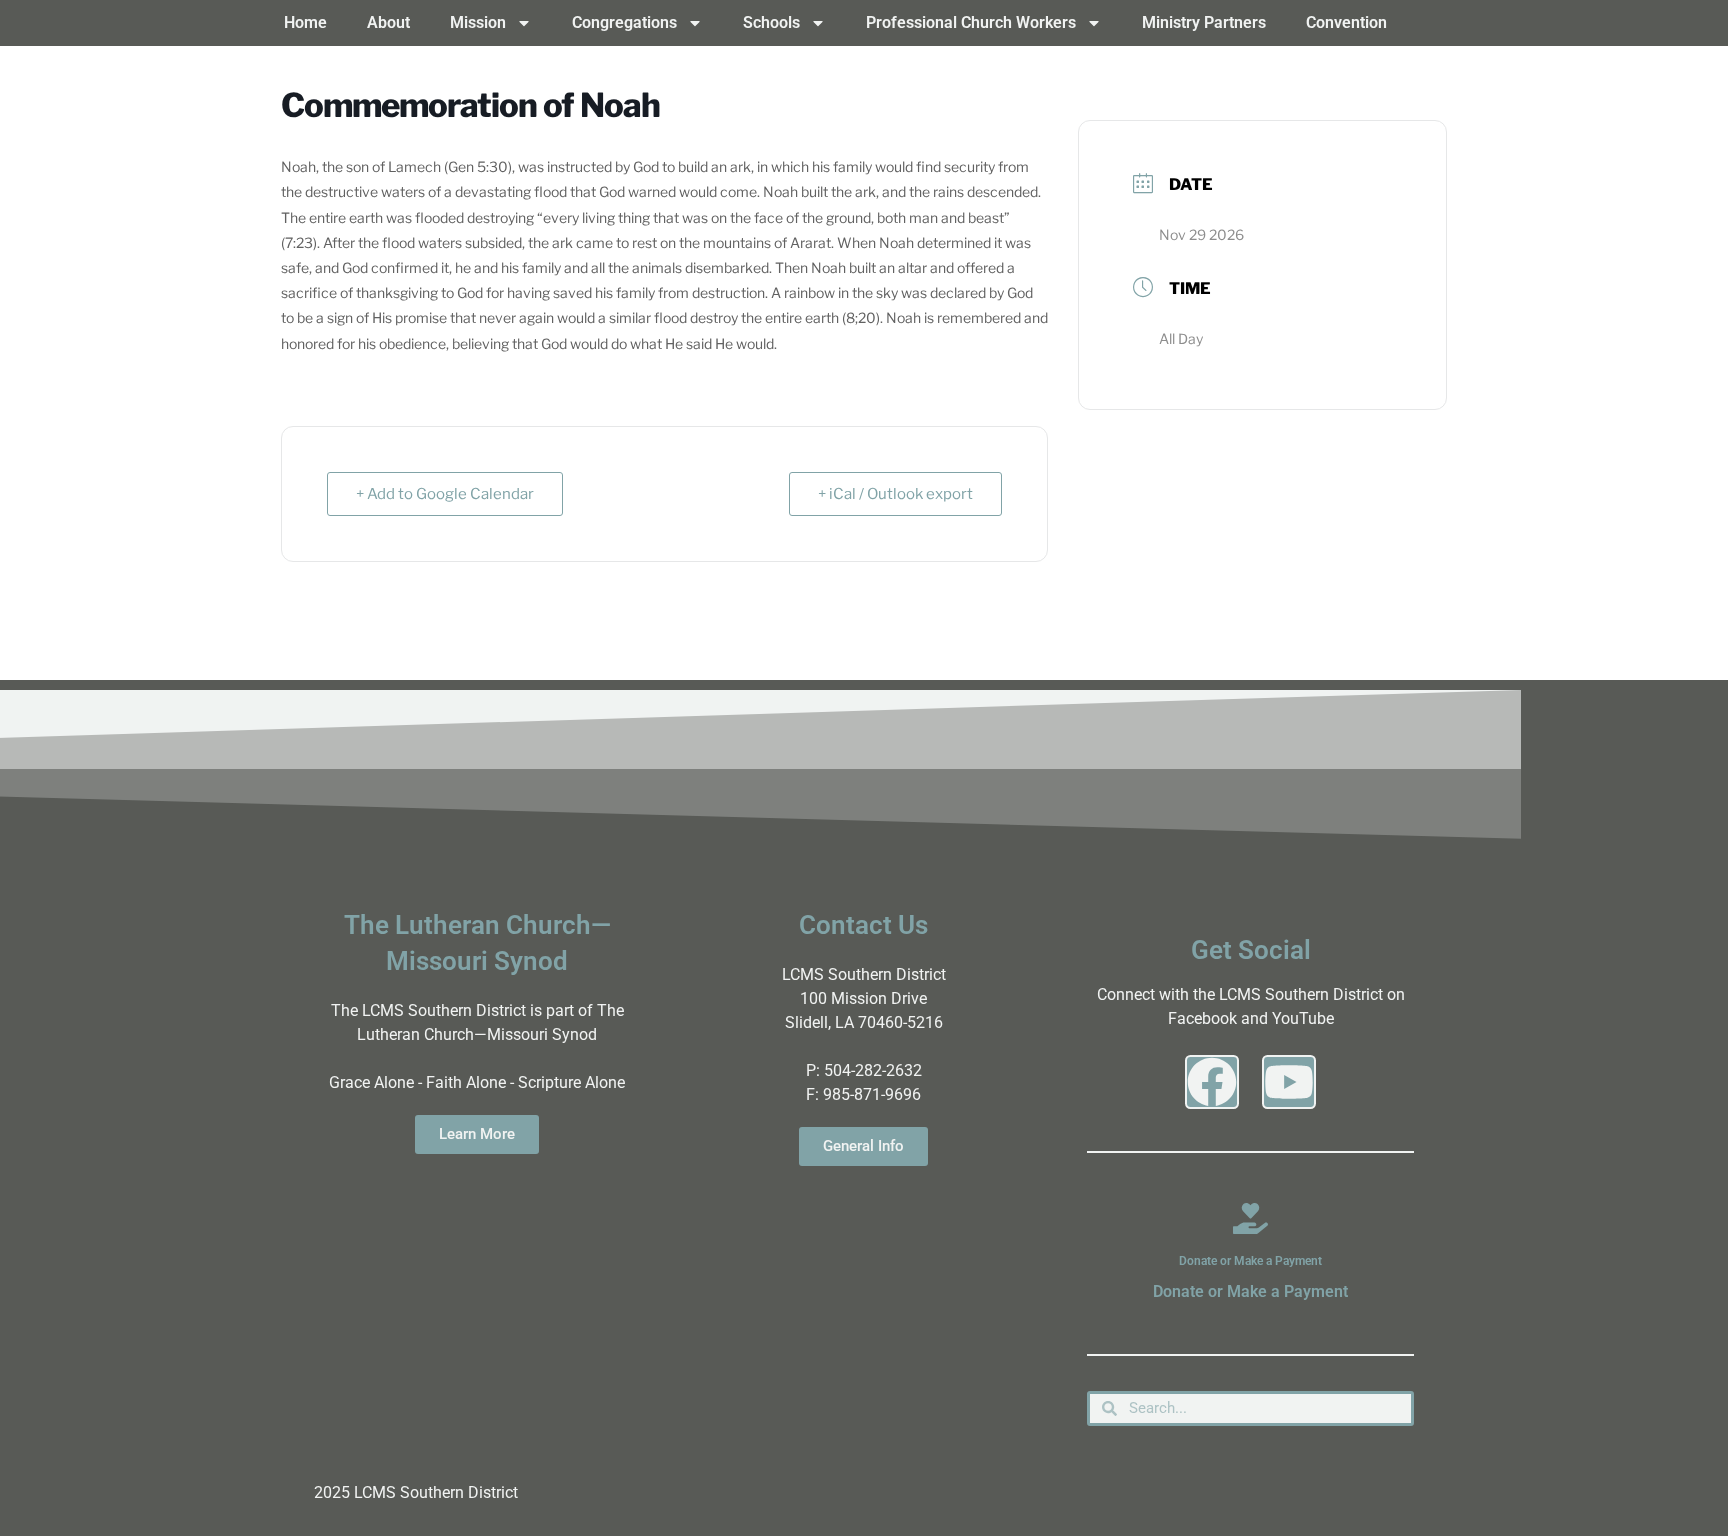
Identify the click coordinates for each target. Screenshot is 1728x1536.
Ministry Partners (1204, 22)
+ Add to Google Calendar (445, 494)
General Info (863, 1146)
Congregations (624, 22)
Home (305, 22)
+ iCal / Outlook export (895, 494)
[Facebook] (1212, 1082)
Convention (1346, 22)
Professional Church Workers (971, 22)
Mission (478, 22)
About (388, 22)
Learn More (477, 1134)
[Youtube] (1289, 1082)
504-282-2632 (873, 1070)
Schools (771, 22)
